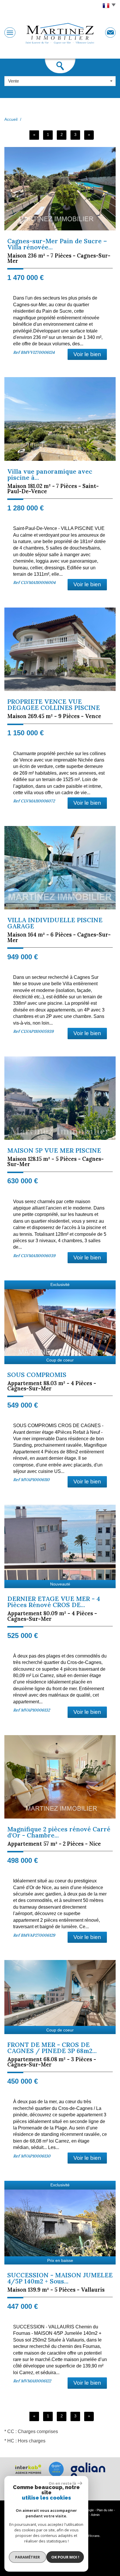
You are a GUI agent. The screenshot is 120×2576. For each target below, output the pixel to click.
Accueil (11, 119)
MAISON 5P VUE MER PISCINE (54, 1150)
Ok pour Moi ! (65, 2557)
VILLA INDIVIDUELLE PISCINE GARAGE (55, 923)
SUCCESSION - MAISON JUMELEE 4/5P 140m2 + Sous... (60, 2278)
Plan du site (105, 2510)
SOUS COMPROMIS (37, 1375)
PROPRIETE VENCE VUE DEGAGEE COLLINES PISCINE (54, 705)
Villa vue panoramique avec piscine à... (50, 475)
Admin (95, 2515)
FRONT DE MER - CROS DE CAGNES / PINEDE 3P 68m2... (52, 2048)
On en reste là (62, 2483)
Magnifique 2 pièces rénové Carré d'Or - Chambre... (59, 1832)
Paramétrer (28, 2557)
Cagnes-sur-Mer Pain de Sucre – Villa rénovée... (57, 244)
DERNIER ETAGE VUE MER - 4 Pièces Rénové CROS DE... (54, 1602)
